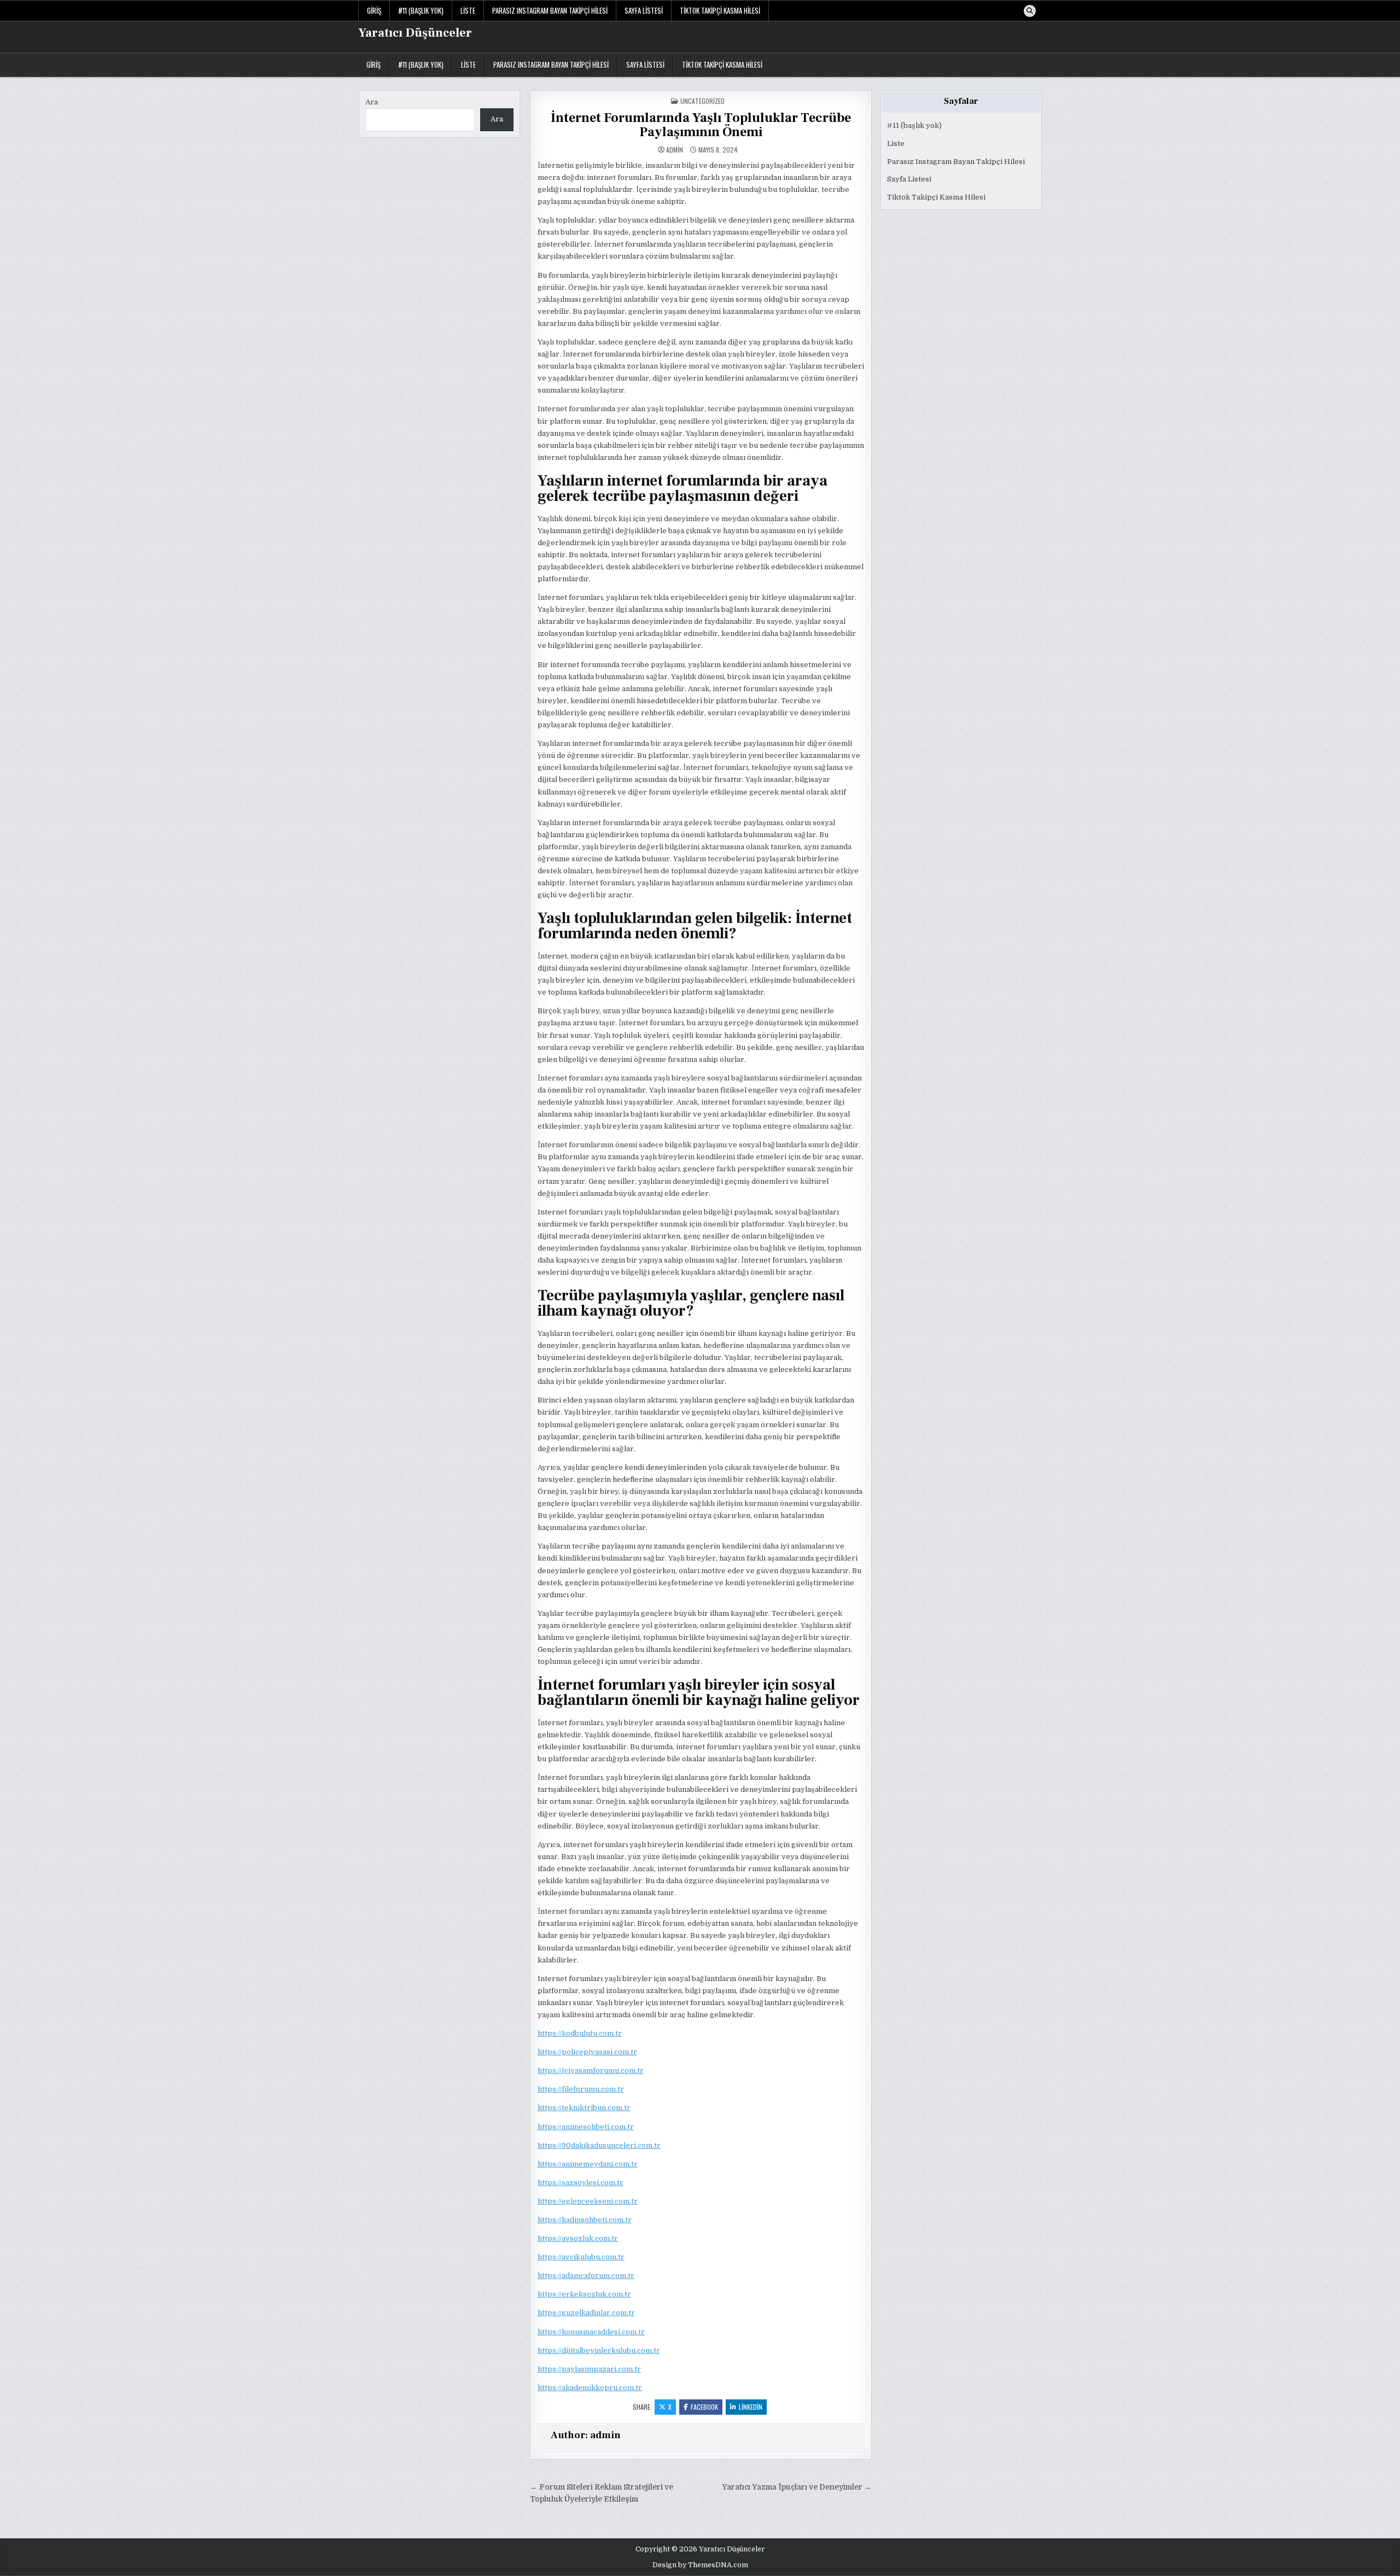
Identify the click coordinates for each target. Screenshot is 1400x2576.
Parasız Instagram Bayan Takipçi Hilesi (550, 10)
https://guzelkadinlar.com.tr (586, 2313)
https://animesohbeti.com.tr (586, 2127)
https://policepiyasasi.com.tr (587, 2052)
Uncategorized (702, 101)
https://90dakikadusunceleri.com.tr (599, 2145)
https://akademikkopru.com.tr (590, 2388)
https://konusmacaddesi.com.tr (591, 2332)
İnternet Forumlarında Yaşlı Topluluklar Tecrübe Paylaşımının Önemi (701, 125)
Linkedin (751, 2407)
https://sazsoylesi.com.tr (581, 2183)
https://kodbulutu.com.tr (580, 2033)
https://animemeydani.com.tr (588, 2164)
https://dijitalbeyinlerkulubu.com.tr (599, 2350)
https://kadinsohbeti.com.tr (585, 2220)
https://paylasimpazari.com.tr (589, 2369)
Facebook (704, 2407)
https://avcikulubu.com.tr (581, 2257)
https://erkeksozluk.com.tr (584, 2294)
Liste (468, 10)
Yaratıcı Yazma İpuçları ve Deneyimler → (797, 2487)
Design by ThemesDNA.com (700, 2565)
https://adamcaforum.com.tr (586, 2276)
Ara (372, 102)
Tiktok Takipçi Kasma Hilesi (720, 10)
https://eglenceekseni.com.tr (588, 2201)
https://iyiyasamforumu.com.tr (591, 2070)
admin (675, 150)
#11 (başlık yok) (421, 10)
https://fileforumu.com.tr (581, 2089)
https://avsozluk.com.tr (578, 2238)
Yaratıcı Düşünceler (415, 33)
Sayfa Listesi (644, 10)
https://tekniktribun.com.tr (584, 2108)
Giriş (374, 10)
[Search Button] (1030, 11)
